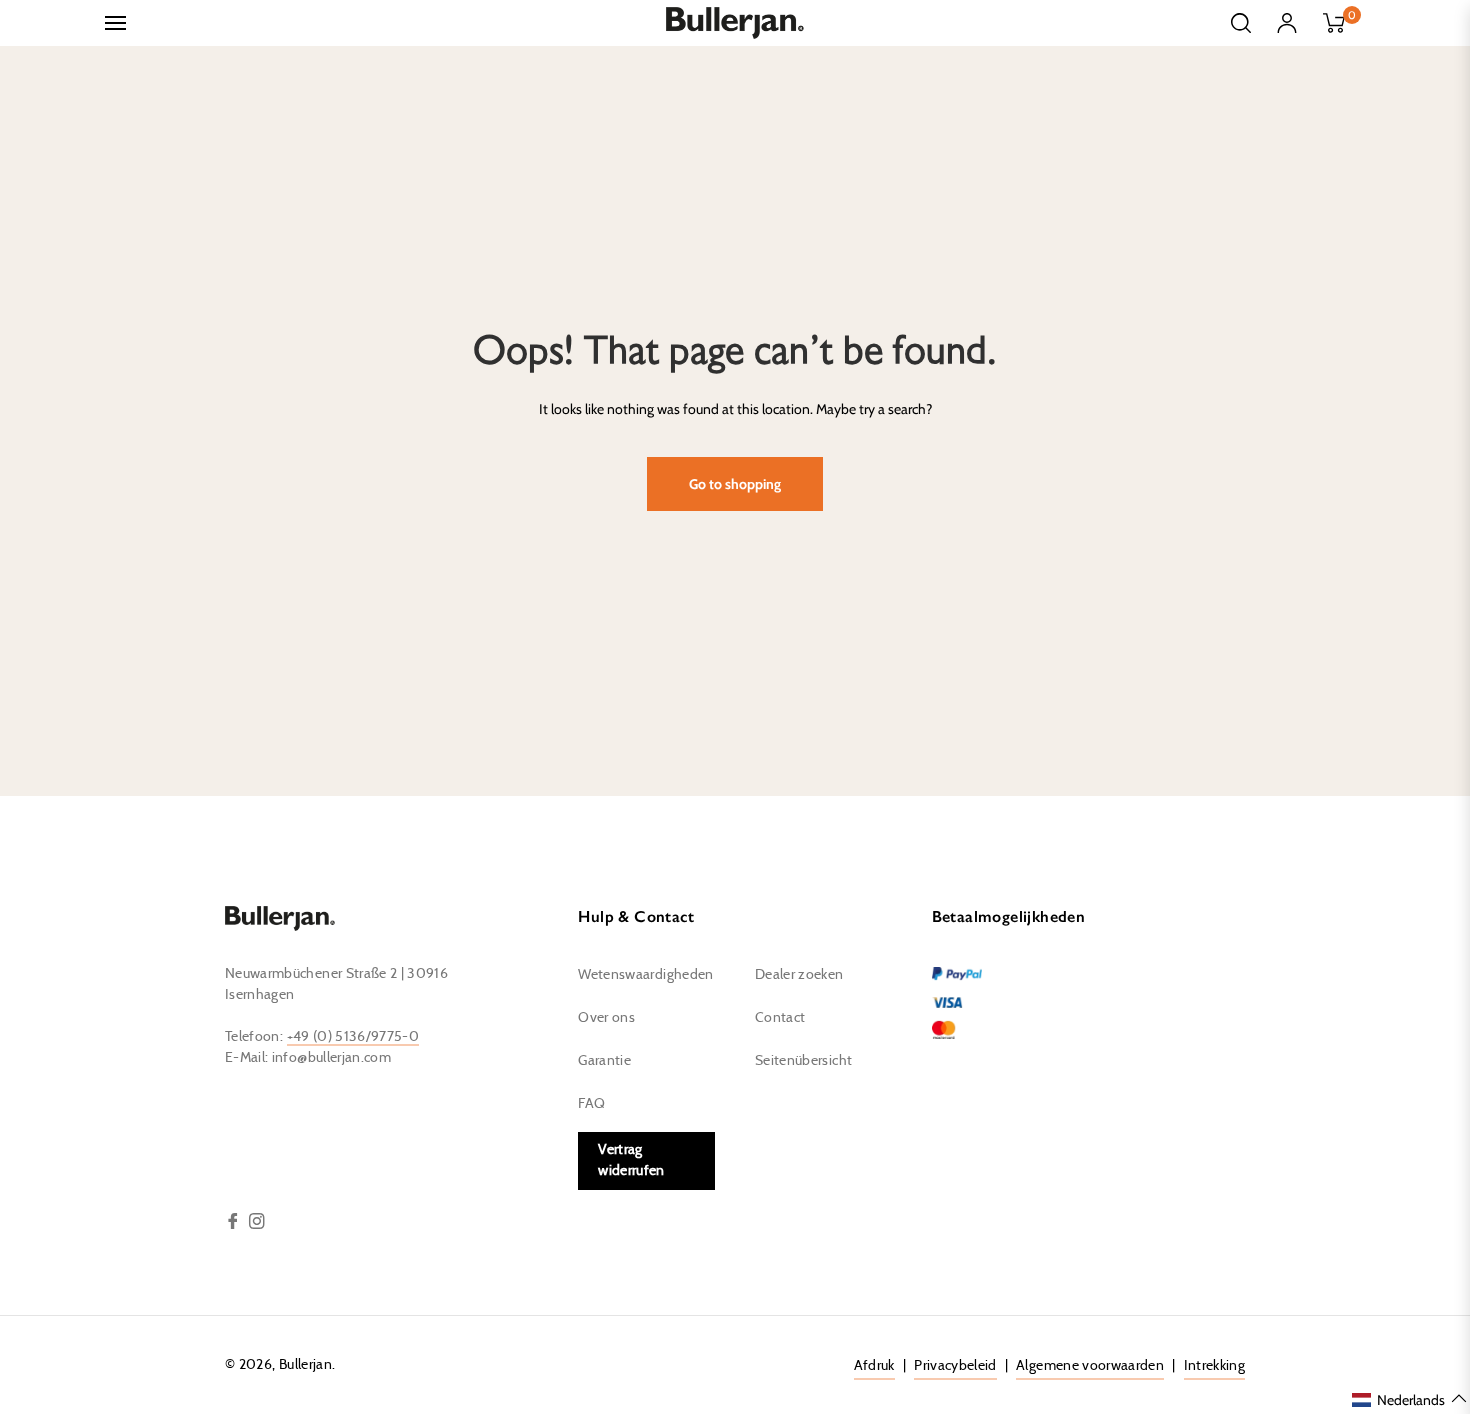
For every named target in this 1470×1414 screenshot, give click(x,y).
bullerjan (305, 1365)
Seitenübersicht (803, 1061)
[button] (1410, 1399)
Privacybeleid (955, 1366)
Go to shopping (735, 484)
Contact (780, 1018)
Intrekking (1215, 1366)
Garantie (604, 1061)
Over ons (606, 1018)
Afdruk (874, 1366)
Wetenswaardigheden (645, 975)
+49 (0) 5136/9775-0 (353, 1037)
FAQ (591, 1104)
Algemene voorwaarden (1090, 1366)
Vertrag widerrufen (631, 1160)
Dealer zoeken (799, 975)
